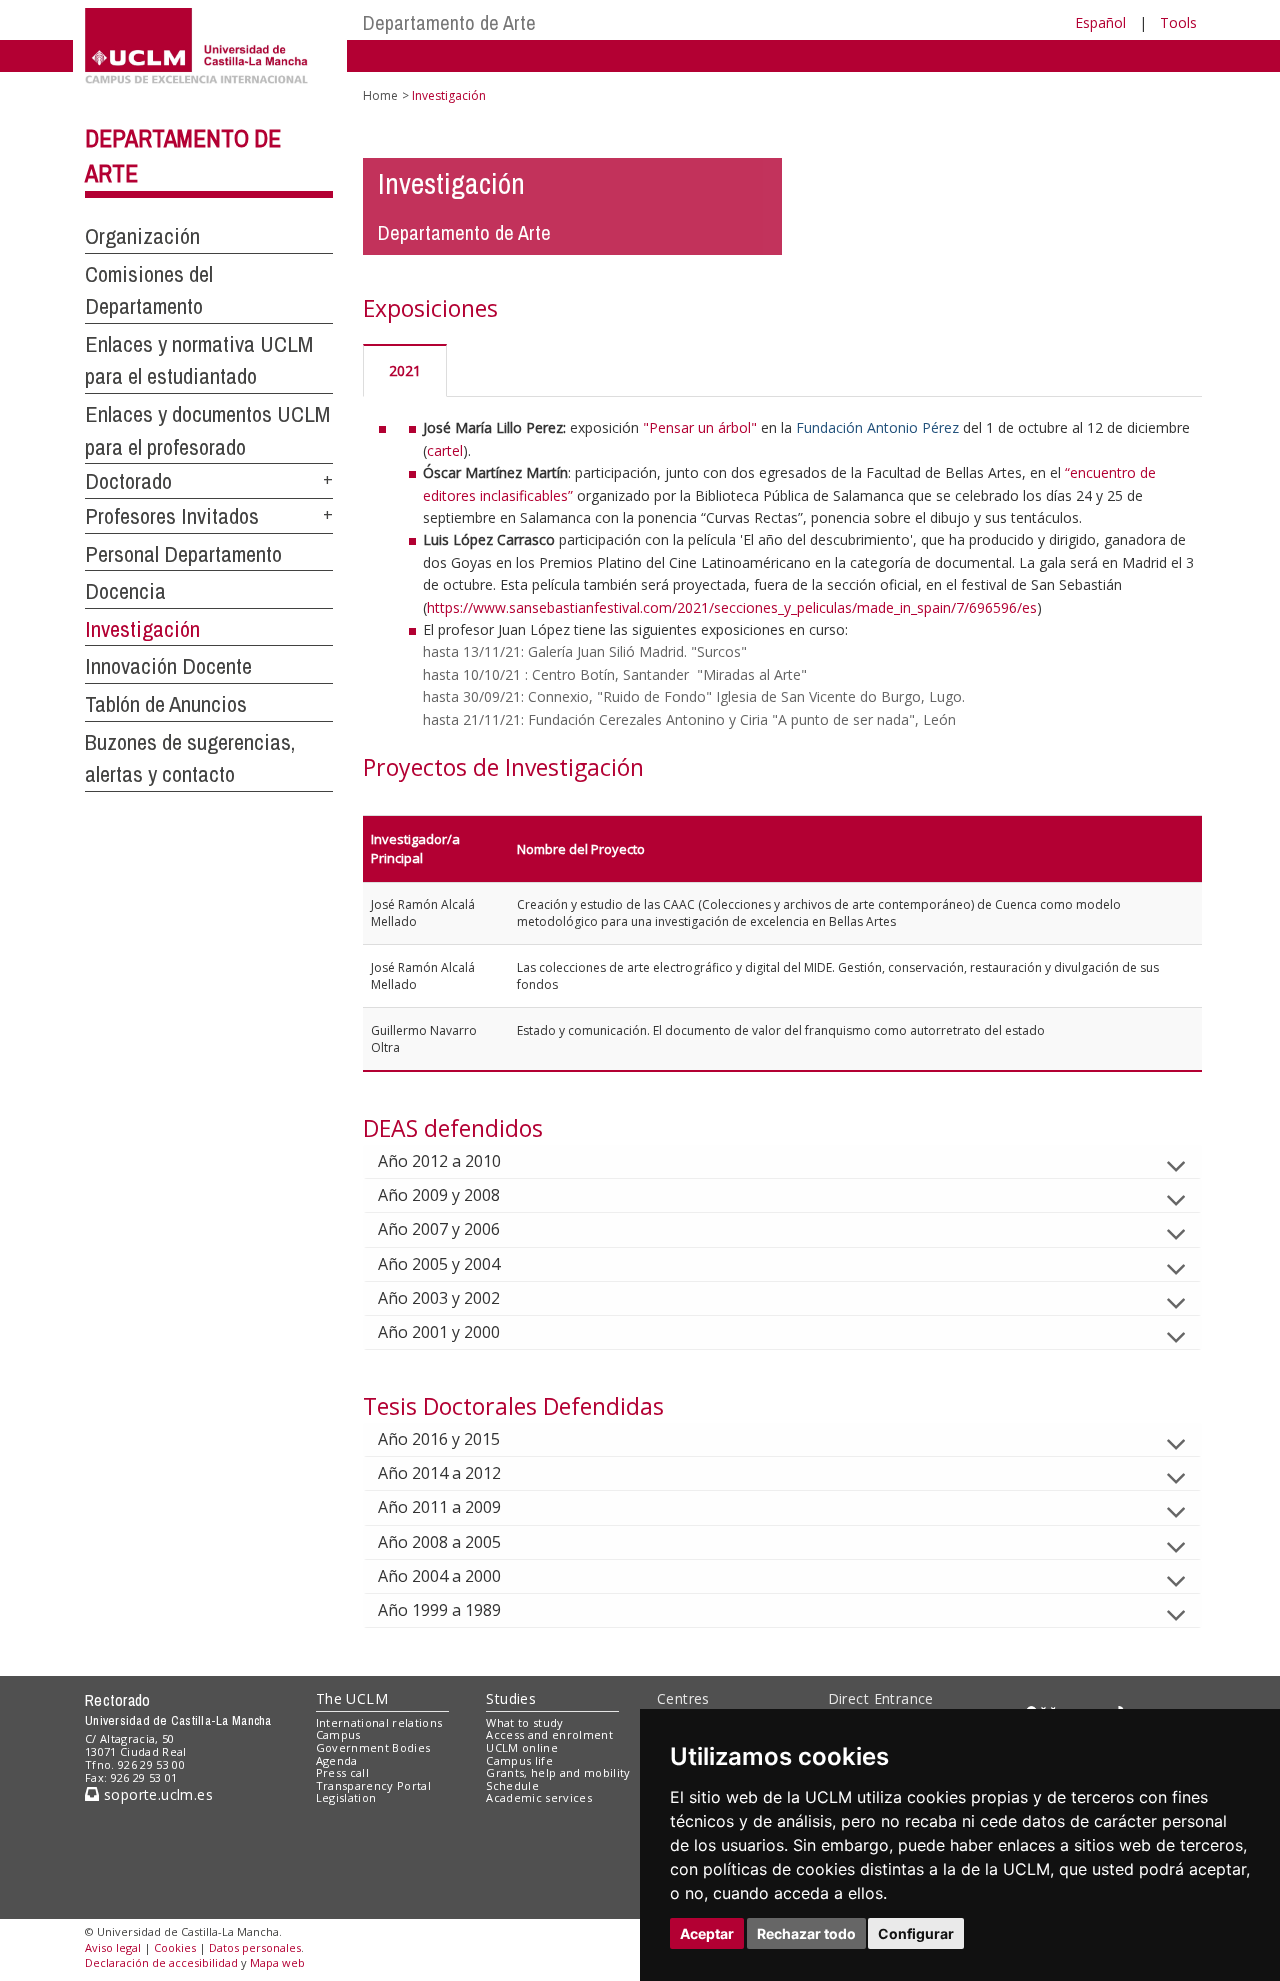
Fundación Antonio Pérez (877, 427)
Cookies (175, 1947)
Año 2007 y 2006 (439, 1229)
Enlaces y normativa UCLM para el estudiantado (199, 360)
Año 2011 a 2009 (439, 1507)
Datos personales (255, 1947)
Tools (1178, 22)
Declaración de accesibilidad (161, 1962)
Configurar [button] (916, 1933)
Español (1100, 22)
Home (380, 95)
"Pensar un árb (691, 427)
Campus (338, 1734)
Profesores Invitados (172, 516)
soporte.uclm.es (156, 1794)
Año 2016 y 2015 (439, 1439)
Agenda (337, 1760)
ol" (748, 427)
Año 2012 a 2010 (439, 1161)
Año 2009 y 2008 (439, 1195)
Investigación (142, 629)
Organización (142, 236)
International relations (379, 1722)
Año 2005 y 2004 (439, 1264)
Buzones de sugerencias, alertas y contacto (190, 758)
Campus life (519, 1760)
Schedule (512, 1785)
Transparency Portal (373, 1785)
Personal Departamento (183, 554)
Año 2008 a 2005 (439, 1542)
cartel (445, 450)
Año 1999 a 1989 (439, 1610)
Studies (511, 1698)
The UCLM (352, 1698)
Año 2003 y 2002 (439, 1298)
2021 (405, 370)
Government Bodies (373, 1747)
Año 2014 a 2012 (439, 1473)
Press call (342, 1772)
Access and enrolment (549, 1734)
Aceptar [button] (707, 1933)
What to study (524, 1722)
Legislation (346, 1797)
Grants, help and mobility (558, 1772)
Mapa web (277, 1962)
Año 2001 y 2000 (439, 1332)
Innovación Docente (168, 666)
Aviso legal (113, 1947)
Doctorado (128, 481)
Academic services (539, 1797)
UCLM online (522, 1747)
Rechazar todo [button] (806, 1933)
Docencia (125, 591)
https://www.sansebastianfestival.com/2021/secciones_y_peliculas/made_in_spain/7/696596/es (732, 607)
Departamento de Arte (449, 22)
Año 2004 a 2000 (439, 1576)
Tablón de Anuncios (166, 704)
